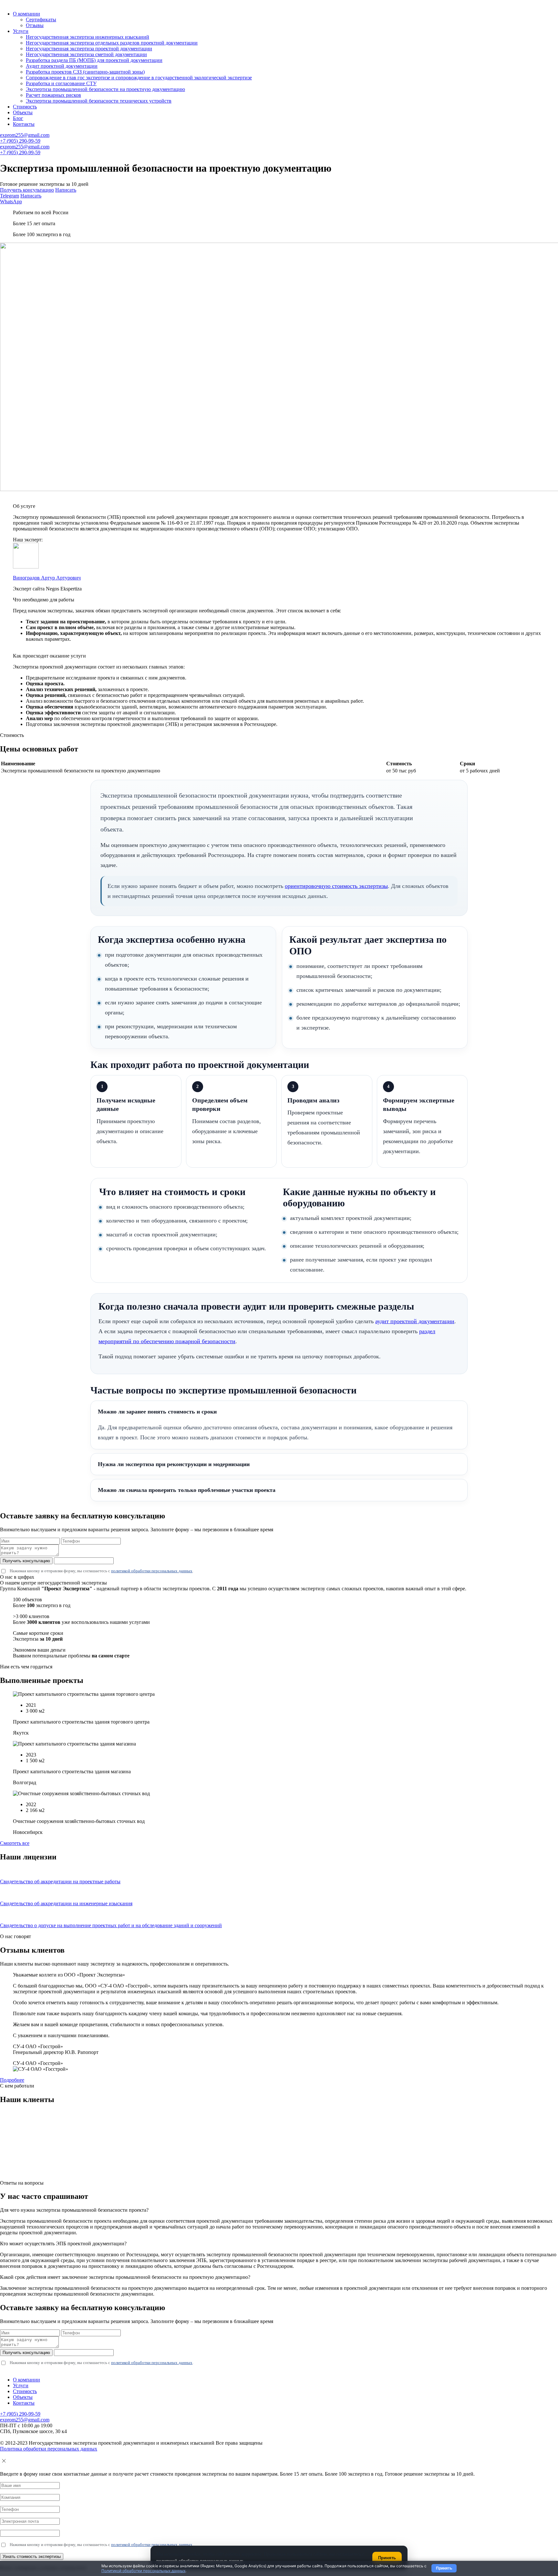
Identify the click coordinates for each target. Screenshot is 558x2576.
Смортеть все (15, 1843)
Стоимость (25, 107)
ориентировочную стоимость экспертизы (336, 886)
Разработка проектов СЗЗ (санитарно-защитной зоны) (85, 72)
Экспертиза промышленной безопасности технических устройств (99, 101)
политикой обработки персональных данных (152, 1571)
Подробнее (12, 2080)
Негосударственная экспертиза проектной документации (89, 49)
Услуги (21, 31)
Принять (444, 2568)
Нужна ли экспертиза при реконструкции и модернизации (174, 1464)
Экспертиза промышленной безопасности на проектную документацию (105, 89)
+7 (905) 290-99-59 (20, 141)
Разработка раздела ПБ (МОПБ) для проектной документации (94, 60)
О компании (26, 14)
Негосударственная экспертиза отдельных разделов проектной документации (112, 43)
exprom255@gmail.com (25, 135)
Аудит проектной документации (62, 66)
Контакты (24, 124)
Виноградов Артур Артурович (47, 578)
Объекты (23, 112)
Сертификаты (41, 20)
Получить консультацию (27, 190)
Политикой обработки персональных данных (143, 2571)
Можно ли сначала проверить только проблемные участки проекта (187, 1490)
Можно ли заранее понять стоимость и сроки (157, 1412)
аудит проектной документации (415, 1321)
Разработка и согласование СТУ (61, 83)
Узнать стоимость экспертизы (32, 2556)
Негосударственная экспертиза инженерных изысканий (88, 37)
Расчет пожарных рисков (53, 95)
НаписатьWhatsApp (21, 199)
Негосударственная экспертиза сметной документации (86, 54)
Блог (18, 118)
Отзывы (35, 25)
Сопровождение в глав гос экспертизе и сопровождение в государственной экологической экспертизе (139, 78)
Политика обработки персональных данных (49, 2449)
